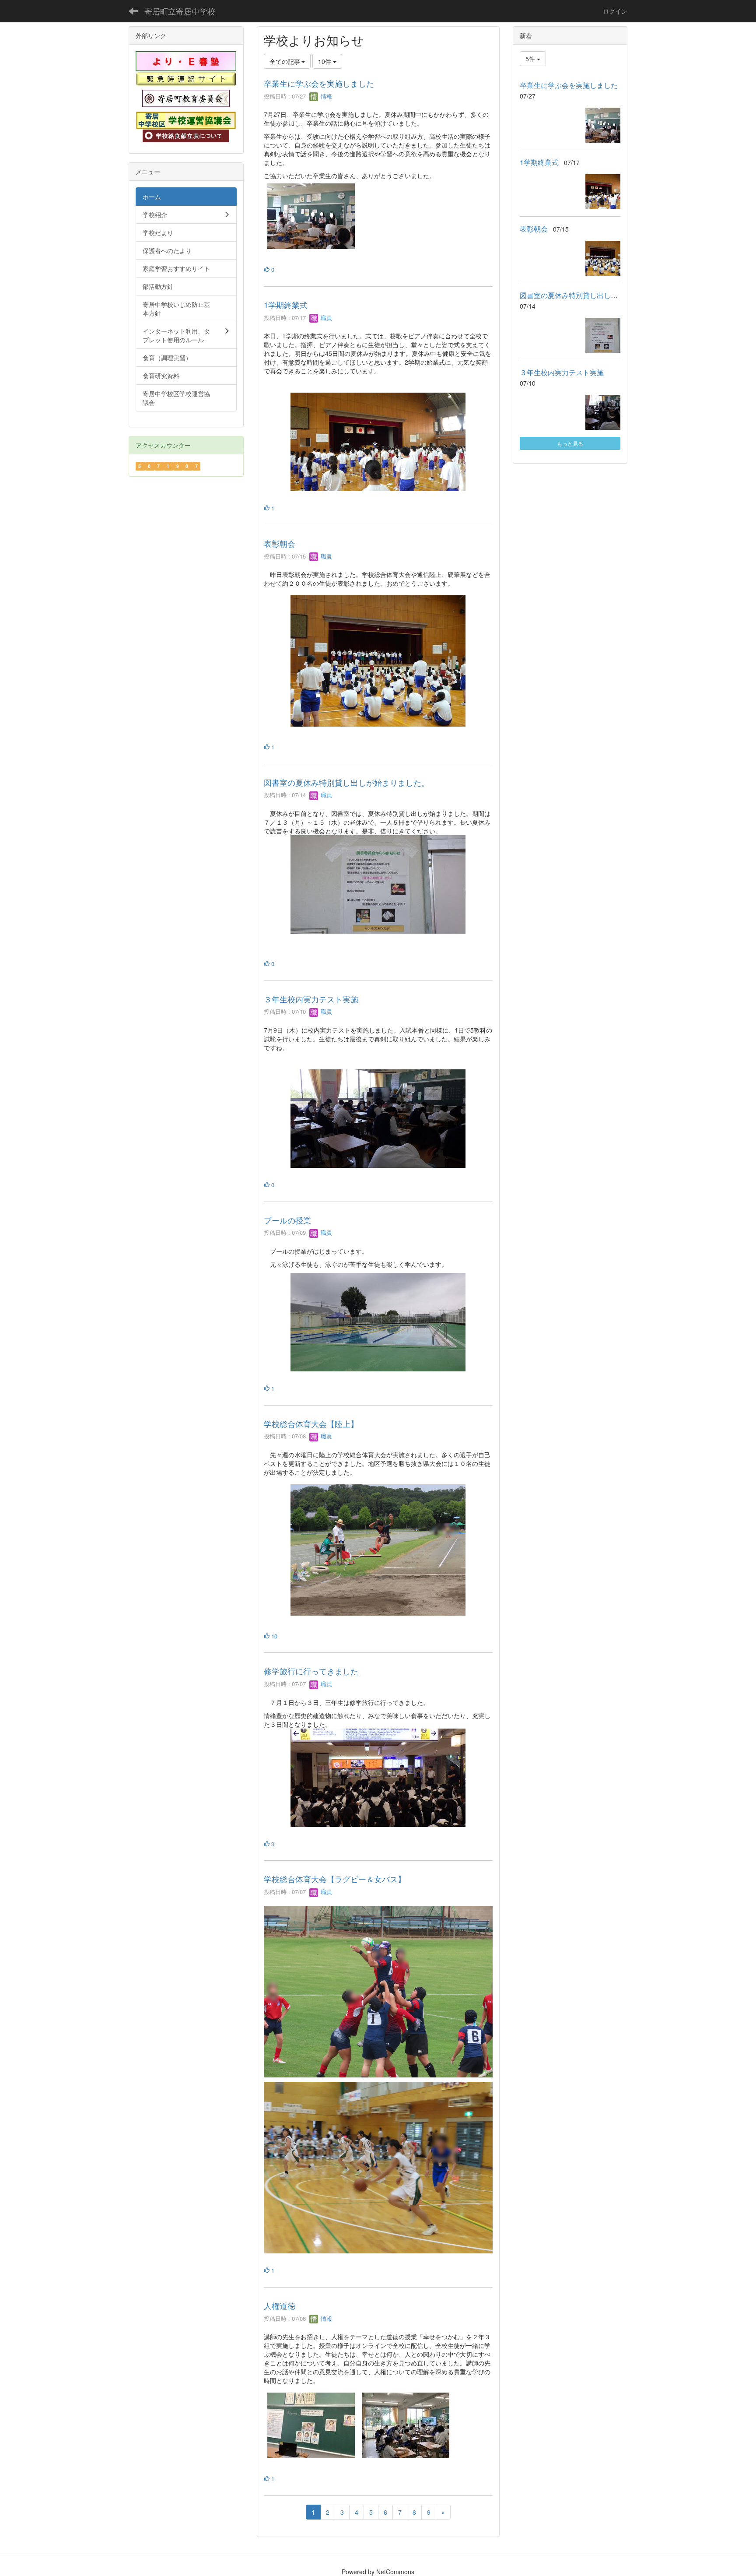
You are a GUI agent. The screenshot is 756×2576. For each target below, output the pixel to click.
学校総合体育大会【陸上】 (311, 1423)
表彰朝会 (280, 543)
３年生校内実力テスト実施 (311, 999)
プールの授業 (287, 1220)
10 (273, 1636)
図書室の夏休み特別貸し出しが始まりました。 (346, 782)
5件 (531, 59)
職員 (325, 318)
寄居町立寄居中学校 (180, 11)
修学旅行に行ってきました (311, 1671)
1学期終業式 (286, 305)
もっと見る (570, 443)
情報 (325, 96)
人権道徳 (280, 2305)
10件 (325, 61)
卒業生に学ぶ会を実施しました (319, 83)
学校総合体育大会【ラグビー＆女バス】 (335, 1879)
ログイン (615, 11)
